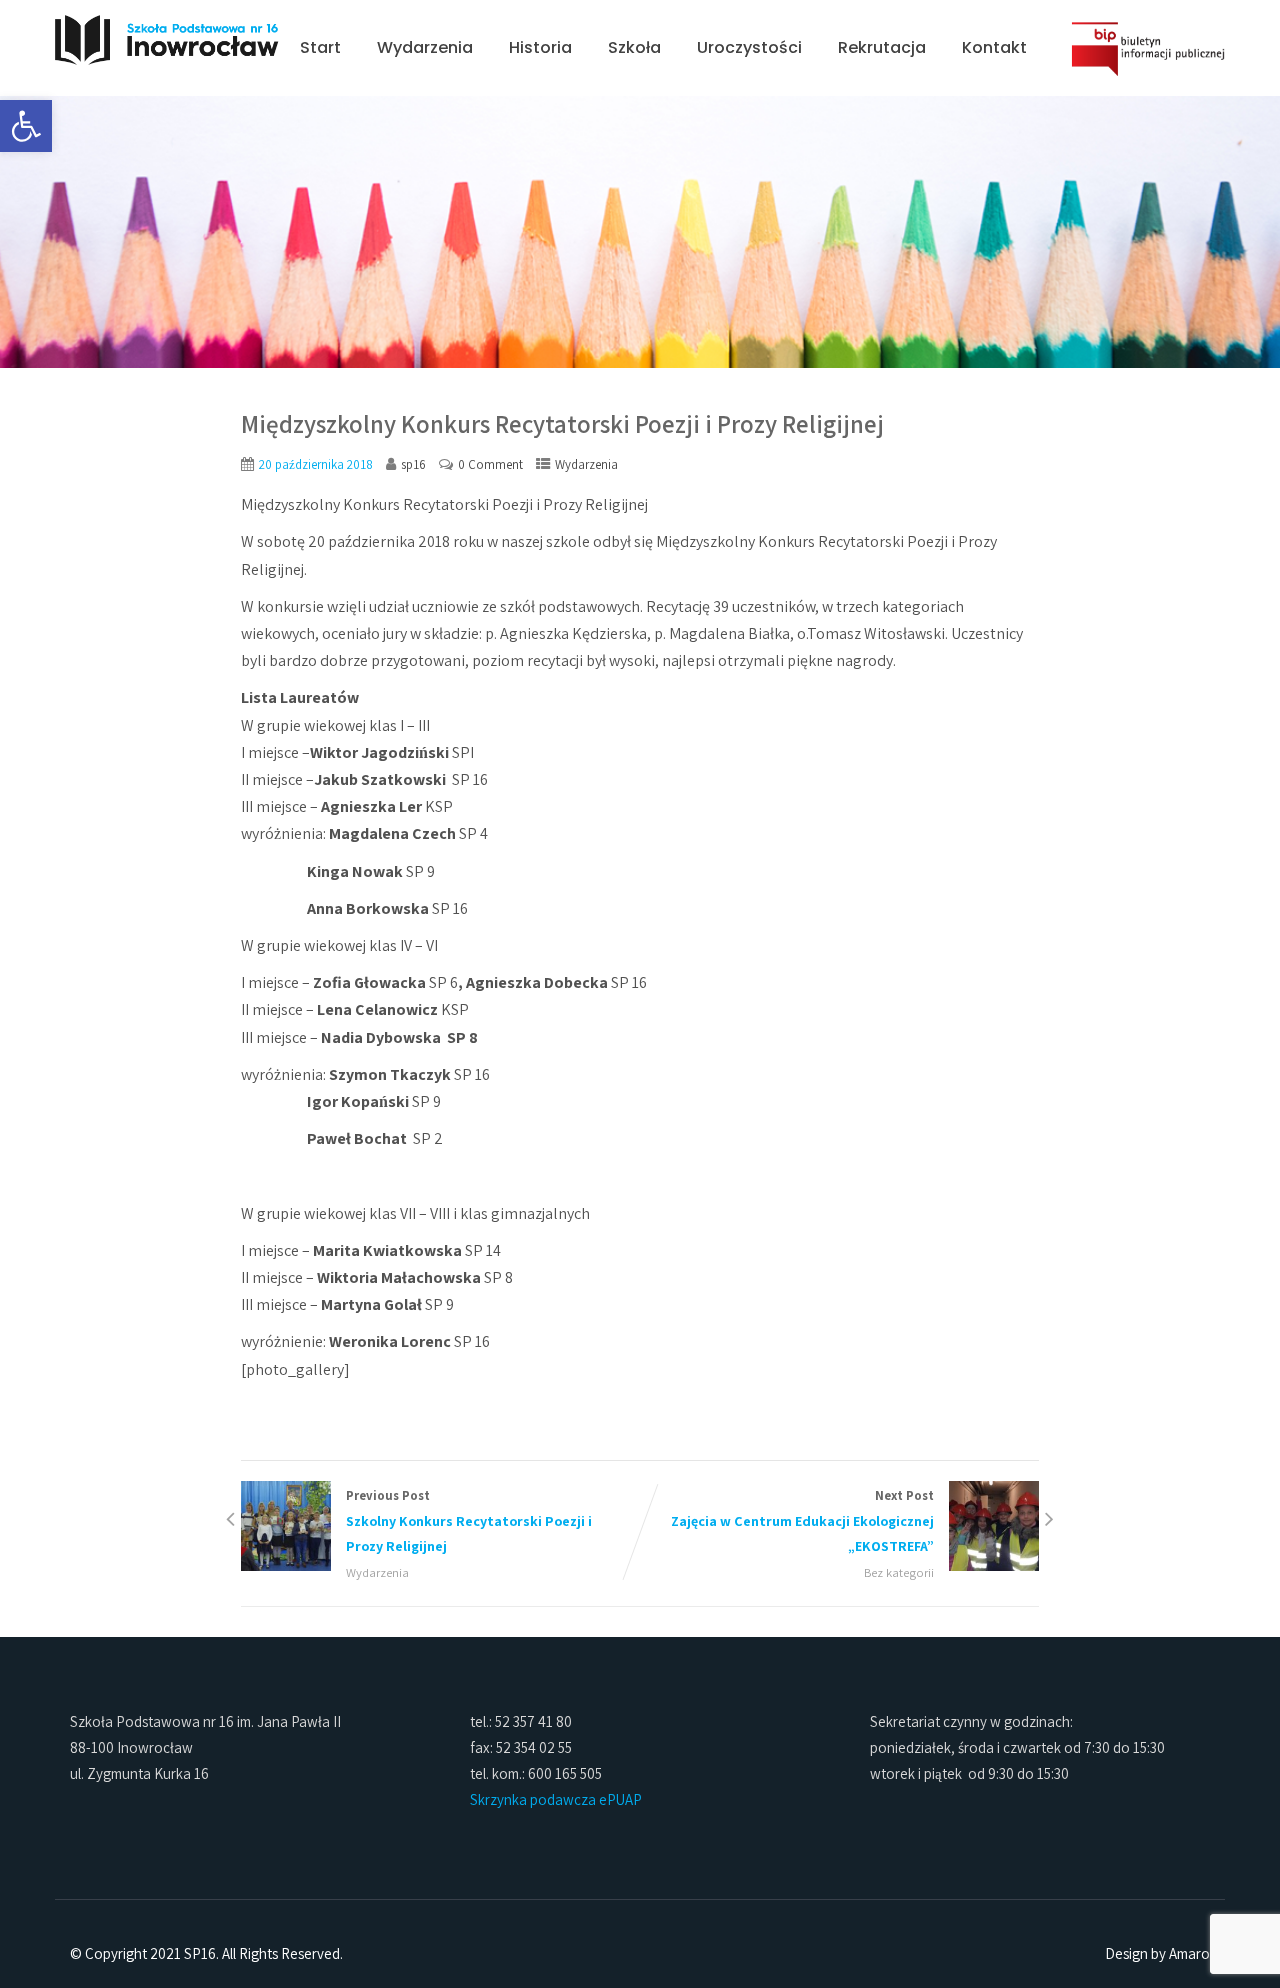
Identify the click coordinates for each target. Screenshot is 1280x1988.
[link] (26, 126)
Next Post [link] (802, 1521)
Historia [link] (540, 47)
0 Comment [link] (490, 464)
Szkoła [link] (634, 47)
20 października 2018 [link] (316, 464)
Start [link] (320, 47)
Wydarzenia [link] (425, 47)
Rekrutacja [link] (882, 47)
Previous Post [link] (469, 1521)
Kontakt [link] (994, 47)
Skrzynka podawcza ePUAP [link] (556, 1799)
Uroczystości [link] (749, 47)
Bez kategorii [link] (899, 1572)
